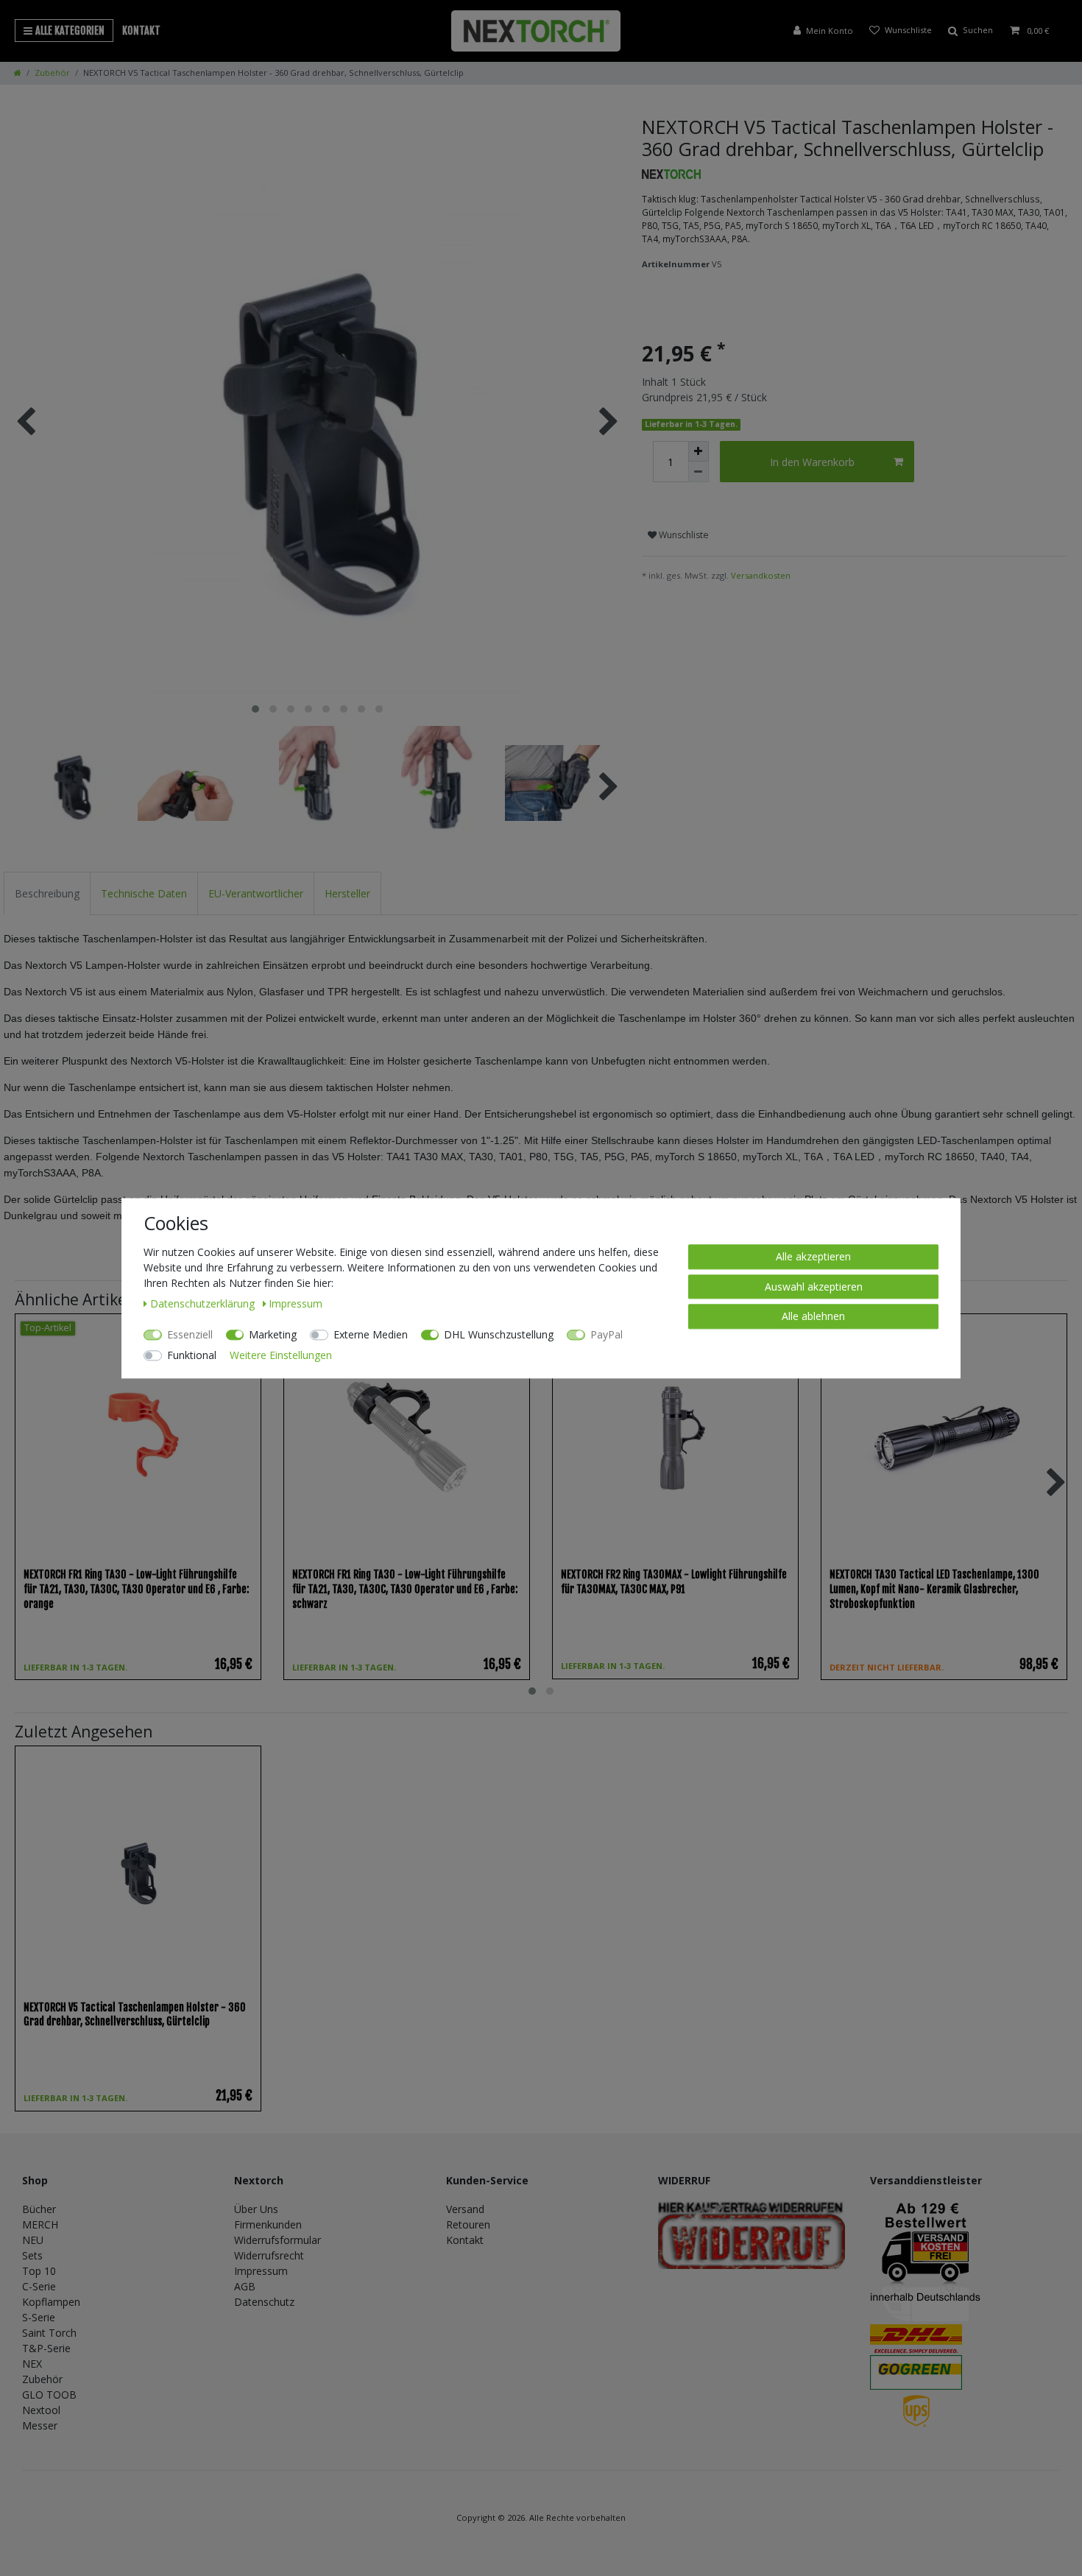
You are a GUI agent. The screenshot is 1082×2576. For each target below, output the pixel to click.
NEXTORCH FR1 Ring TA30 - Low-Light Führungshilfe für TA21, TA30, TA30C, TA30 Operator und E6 (136, 1589)
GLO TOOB (49, 2395)
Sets (32, 2255)
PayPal (607, 1334)
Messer (40, 2425)
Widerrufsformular (277, 2240)
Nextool (41, 2410)
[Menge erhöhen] (699, 451)
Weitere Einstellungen (281, 1355)
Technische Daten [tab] (144, 893)
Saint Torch (49, 2333)
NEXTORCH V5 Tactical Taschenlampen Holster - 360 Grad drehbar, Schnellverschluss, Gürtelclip (135, 2015)
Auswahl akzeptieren (814, 1286)
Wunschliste (683, 535)
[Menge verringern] (699, 472)
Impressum (261, 2271)
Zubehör (52, 73)
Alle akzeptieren (813, 1256)
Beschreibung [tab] (47, 893)
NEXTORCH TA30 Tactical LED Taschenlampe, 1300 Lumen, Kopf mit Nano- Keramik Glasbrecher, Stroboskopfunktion (934, 1589)
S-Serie (39, 2317)
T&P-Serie (46, 2348)
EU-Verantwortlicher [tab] (256, 893)
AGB (245, 2286)
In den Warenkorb (812, 462)
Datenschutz (264, 2302)
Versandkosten (761, 575)
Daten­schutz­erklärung (204, 1303)
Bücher (39, 2209)
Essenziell (190, 1334)
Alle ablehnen (813, 1316)
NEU (33, 2240)
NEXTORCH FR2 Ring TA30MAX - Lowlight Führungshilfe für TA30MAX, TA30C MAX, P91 (674, 1582)
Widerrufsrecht (269, 2255)
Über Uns (256, 2209)
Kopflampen (51, 2302)
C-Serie (39, 2286)
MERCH (40, 2224)
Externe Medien (371, 1334)
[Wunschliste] (901, 31)
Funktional (192, 1355)
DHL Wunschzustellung (499, 1334)
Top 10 (39, 2271)
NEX (32, 2364)
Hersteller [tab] (347, 893)
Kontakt (141, 31)
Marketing (273, 1334)
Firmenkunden (268, 2224)
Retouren (468, 2224)
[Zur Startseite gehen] (18, 73)
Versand (465, 2209)
